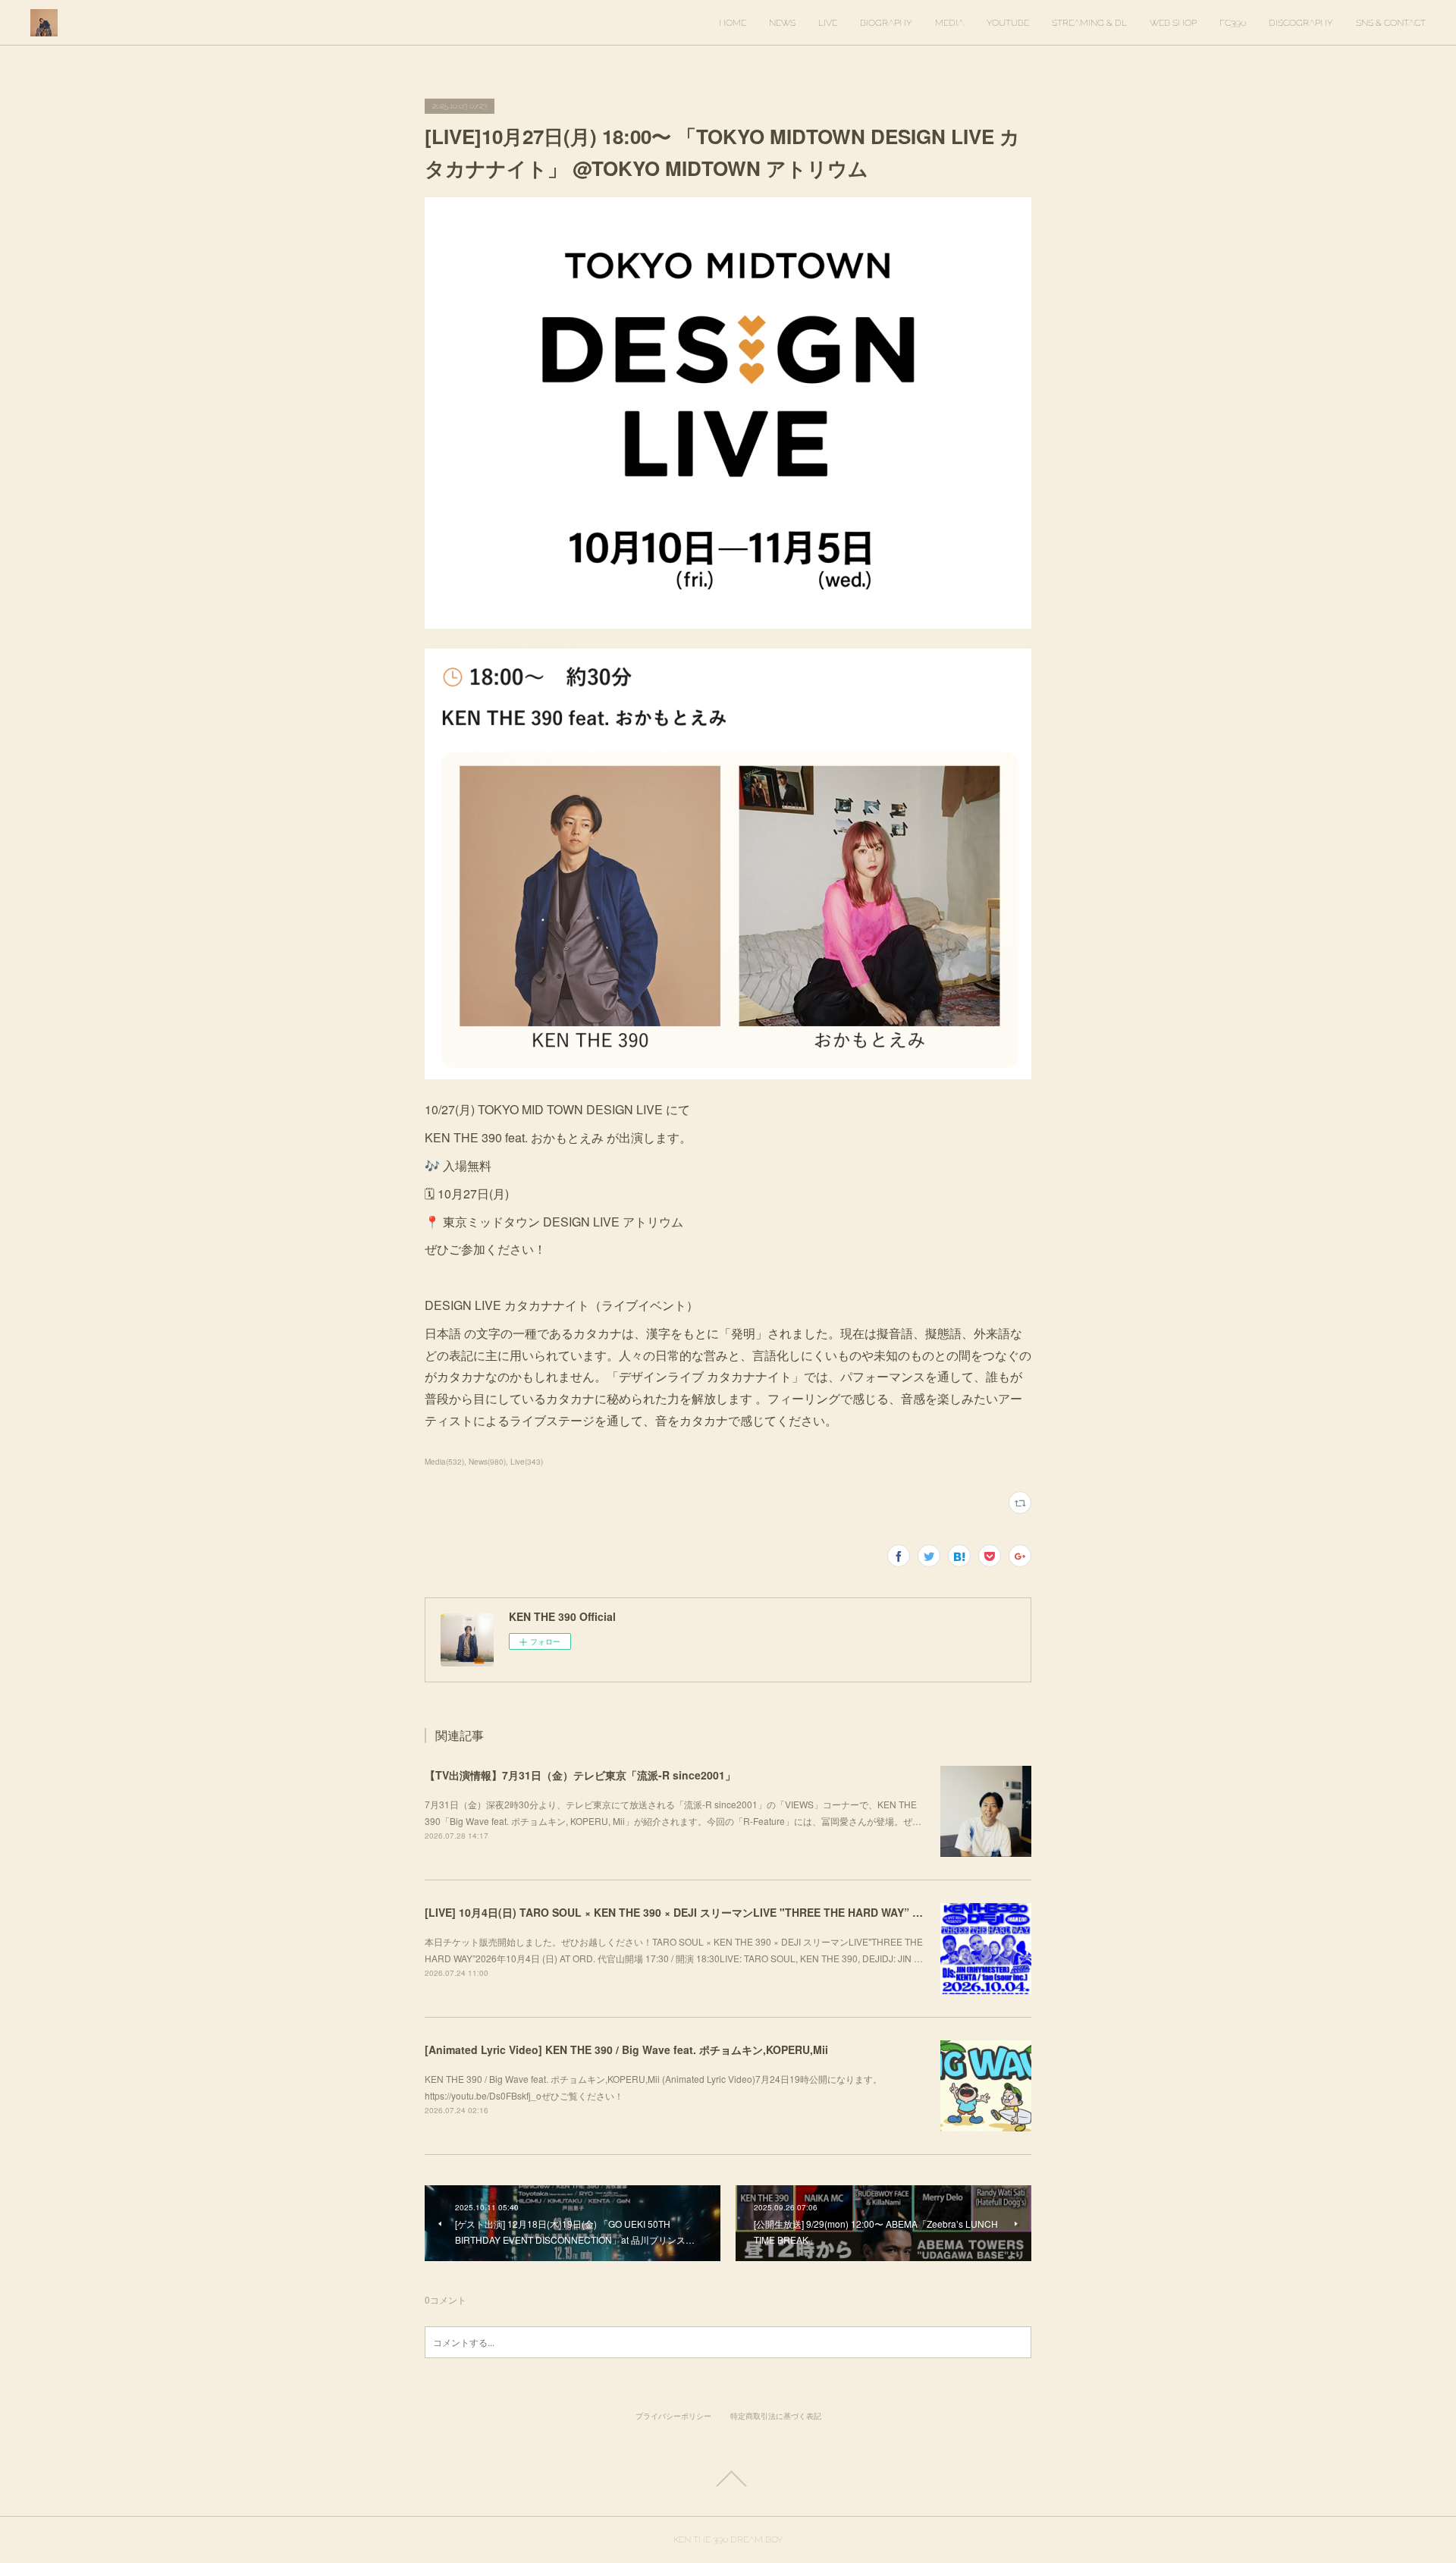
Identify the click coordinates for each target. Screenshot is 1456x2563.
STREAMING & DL (1089, 23)
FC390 (1233, 23)
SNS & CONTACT (1391, 23)
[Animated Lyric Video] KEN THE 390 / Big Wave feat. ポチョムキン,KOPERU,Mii (626, 2049)
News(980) (487, 1462)
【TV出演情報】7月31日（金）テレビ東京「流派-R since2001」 (580, 1775)
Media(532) (444, 1462)
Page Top (728, 2479)
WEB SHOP (1173, 23)
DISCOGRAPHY (1301, 23)
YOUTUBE (1008, 23)
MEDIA (949, 23)
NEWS (782, 23)
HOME (733, 23)
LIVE (828, 23)
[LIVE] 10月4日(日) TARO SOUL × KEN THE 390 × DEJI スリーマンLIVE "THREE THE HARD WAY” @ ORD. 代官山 (706, 1912)
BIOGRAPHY (886, 23)
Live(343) (527, 1462)
